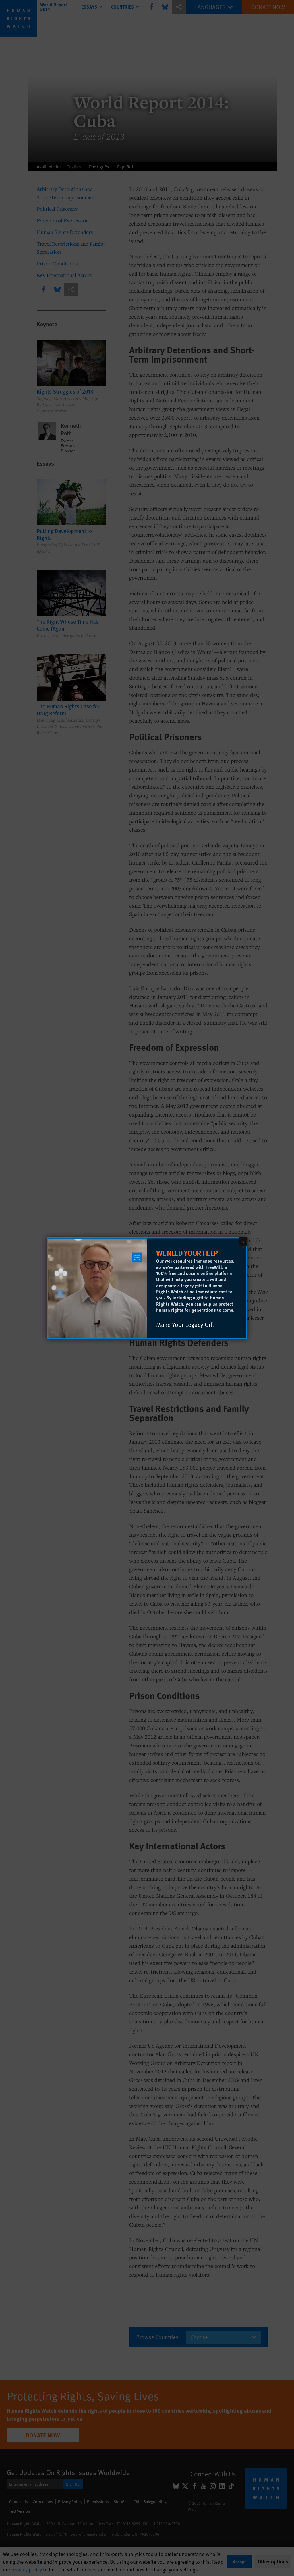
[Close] (243, 1241)
